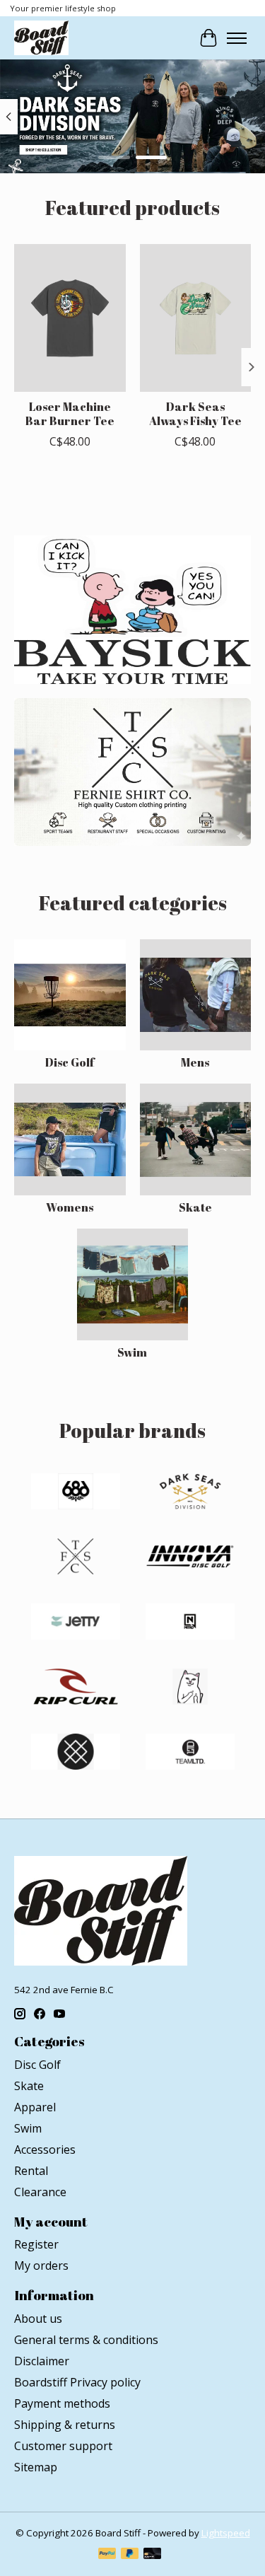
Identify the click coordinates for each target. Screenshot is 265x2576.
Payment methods (62, 2403)
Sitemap (36, 2467)
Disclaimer (42, 2361)
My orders (41, 2265)
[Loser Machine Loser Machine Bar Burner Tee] (70, 318)
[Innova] (190, 1558)
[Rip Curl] (76, 1688)
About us (38, 2319)
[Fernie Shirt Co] (76, 1558)
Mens (195, 1062)
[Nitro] (190, 1623)
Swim (132, 1352)
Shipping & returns (65, 2425)
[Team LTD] (190, 1753)
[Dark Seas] (190, 1493)
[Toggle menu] (237, 38)
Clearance (40, 2192)
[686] (76, 1493)
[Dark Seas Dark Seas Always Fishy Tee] (196, 318)
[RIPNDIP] (190, 1688)
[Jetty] (76, 1623)
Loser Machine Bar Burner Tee (70, 413)
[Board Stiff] (41, 38)
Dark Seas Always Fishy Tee (195, 413)
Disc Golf (70, 1062)
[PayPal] (107, 2555)
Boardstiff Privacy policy (77, 2382)
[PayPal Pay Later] (130, 2555)
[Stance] (76, 1753)
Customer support (63, 2446)
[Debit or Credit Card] (153, 2555)
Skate (195, 1207)
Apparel (35, 2107)
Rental (31, 2171)
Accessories (45, 2149)
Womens (70, 1207)
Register (36, 2244)
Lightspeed (226, 2533)
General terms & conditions (86, 2340)
